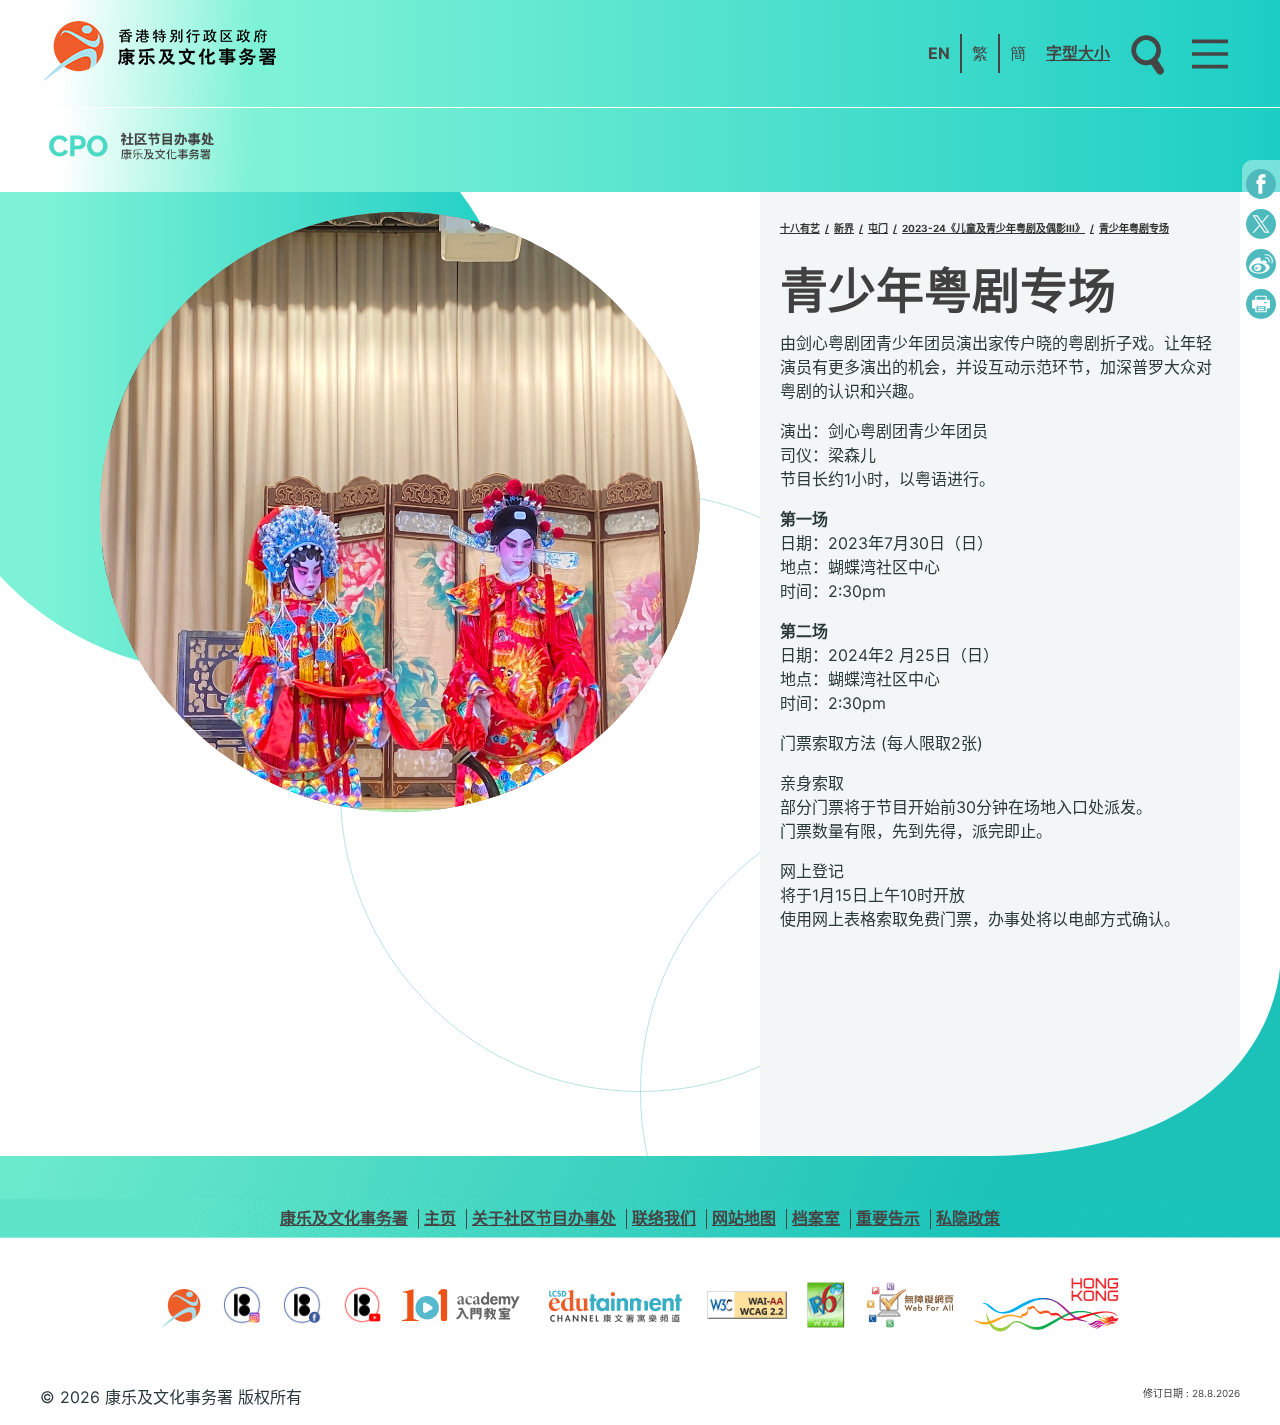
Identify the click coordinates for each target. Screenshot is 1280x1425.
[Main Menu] (1210, 54)
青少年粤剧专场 (1134, 228)
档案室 (816, 1218)
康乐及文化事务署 (344, 1218)
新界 (844, 228)
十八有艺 (800, 228)
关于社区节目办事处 (544, 1218)
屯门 (878, 228)
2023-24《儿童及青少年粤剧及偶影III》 (993, 228)
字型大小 (1078, 53)
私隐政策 (968, 1218)
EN (939, 53)
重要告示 (888, 1218)
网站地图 (744, 1218)
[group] (400, 512)
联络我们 (664, 1218)
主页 (440, 1218)
